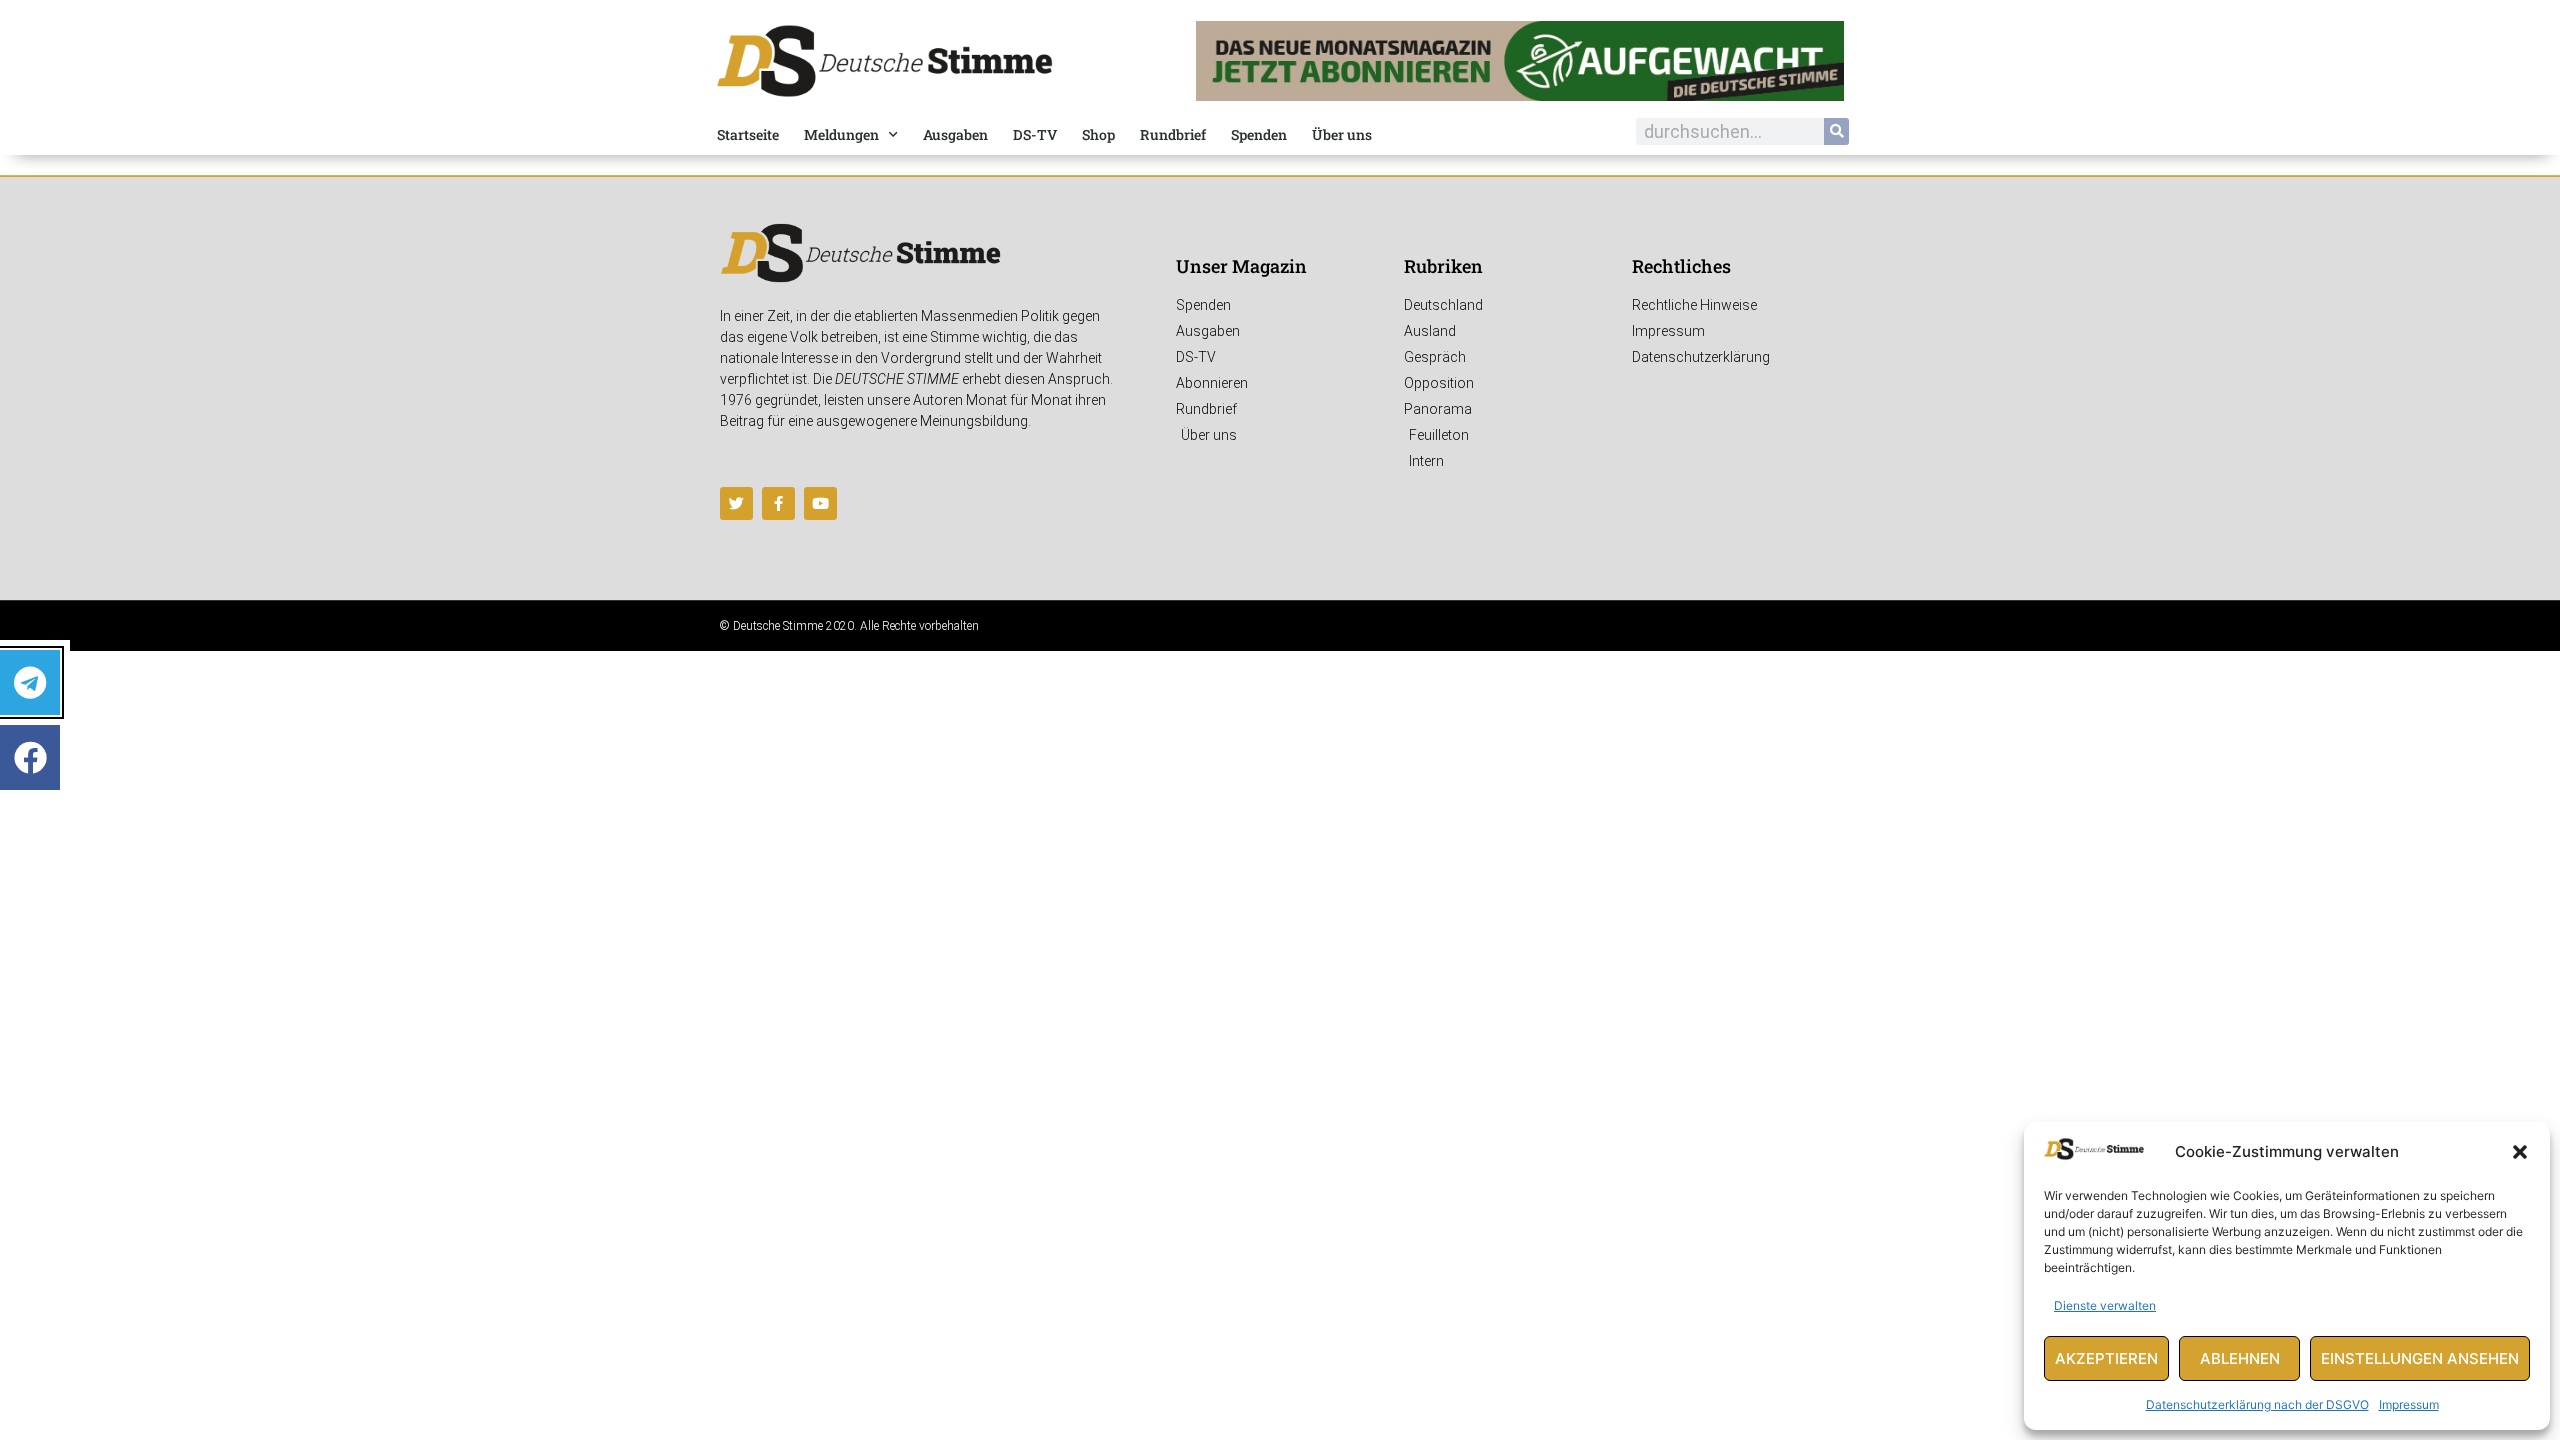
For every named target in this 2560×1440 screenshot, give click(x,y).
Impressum (2409, 1404)
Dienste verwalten (2105, 1305)
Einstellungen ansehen (2420, 1358)
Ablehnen (2240, 1358)
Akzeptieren (2106, 1358)
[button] (2520, 1152)
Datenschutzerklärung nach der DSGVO (2257, 1404)
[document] (1280, 720)
